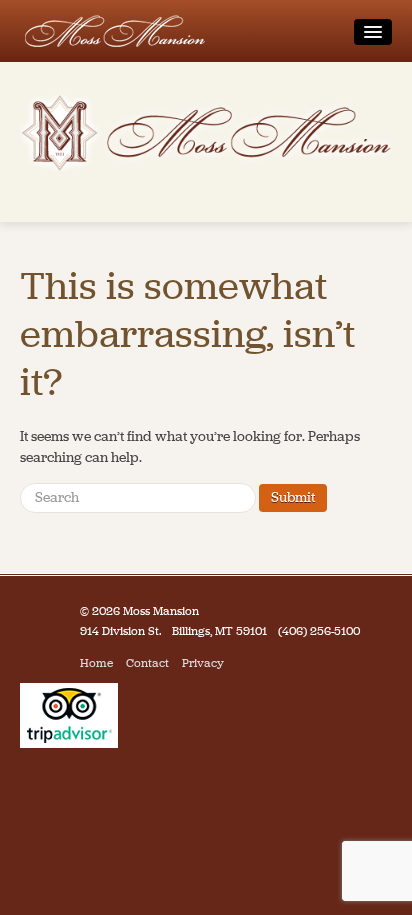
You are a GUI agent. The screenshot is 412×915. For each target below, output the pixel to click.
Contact (147, 663)
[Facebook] (241, 663)
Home (96, 663)
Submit (293, 497)
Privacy (203, 663)
